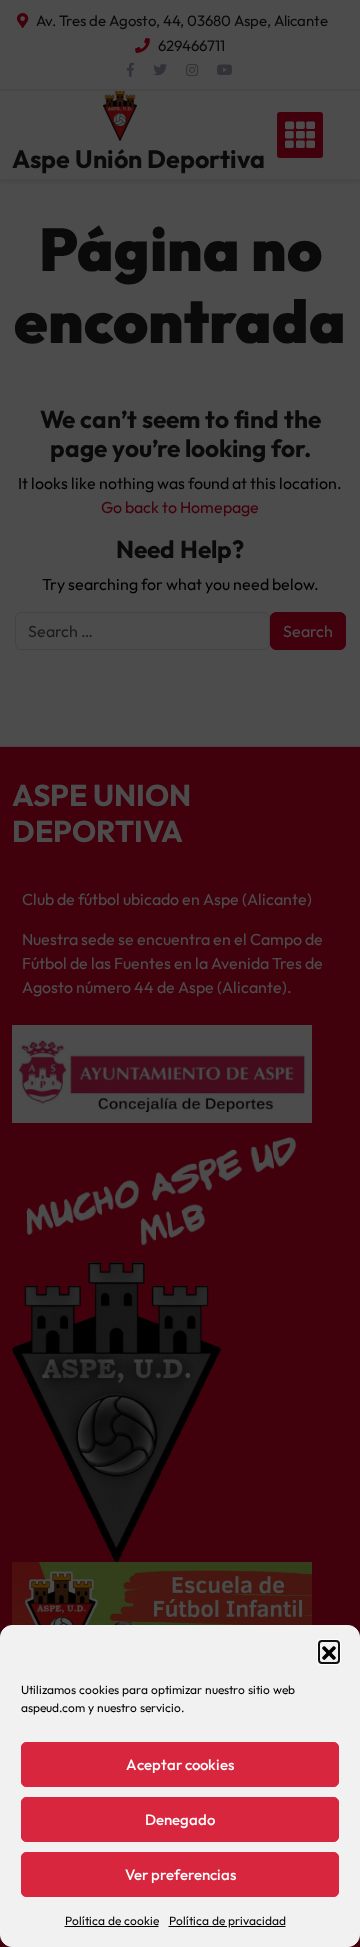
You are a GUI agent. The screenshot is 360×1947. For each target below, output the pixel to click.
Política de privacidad (227, 1920)
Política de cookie (112, 1920)
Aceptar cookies (180, 1764)
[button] (329, 1651)
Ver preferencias (180, 1874)
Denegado (180, 1819)
